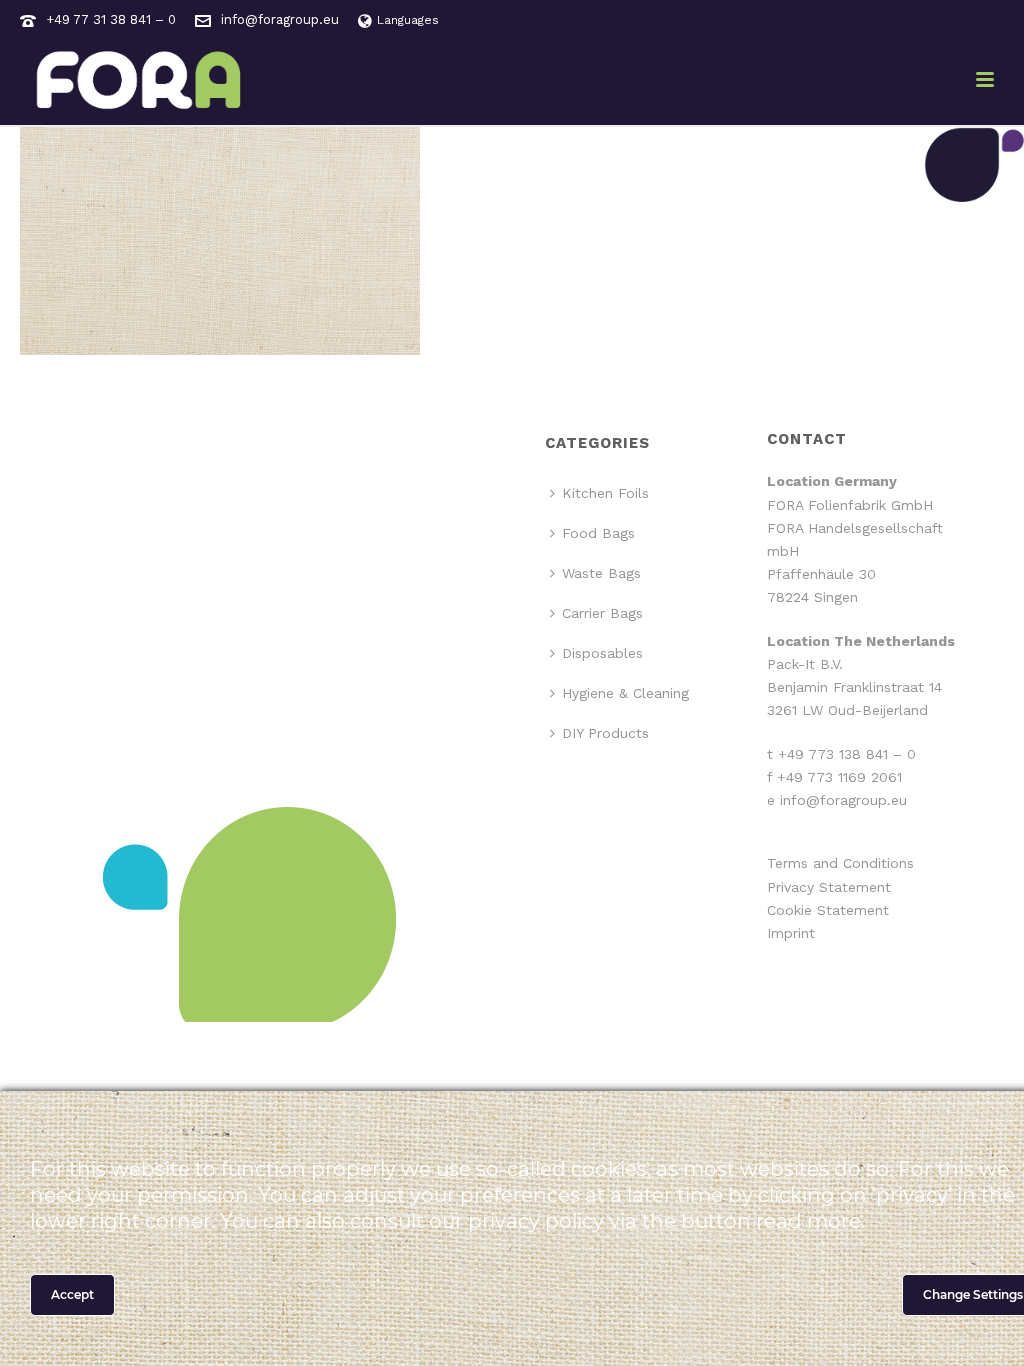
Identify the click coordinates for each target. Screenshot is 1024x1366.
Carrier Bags (602, 613)
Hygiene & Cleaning (625, 693)
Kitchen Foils (605, 493)
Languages (408, 20)
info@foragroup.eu (280, 19)
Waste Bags (601, 573)
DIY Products (605, 733)
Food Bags (598, 533)
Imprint (791, 933)
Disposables (602, 653)
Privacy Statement (829, 887)
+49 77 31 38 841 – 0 (111, 19)
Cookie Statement (828, 910)
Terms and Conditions (840, 863)
